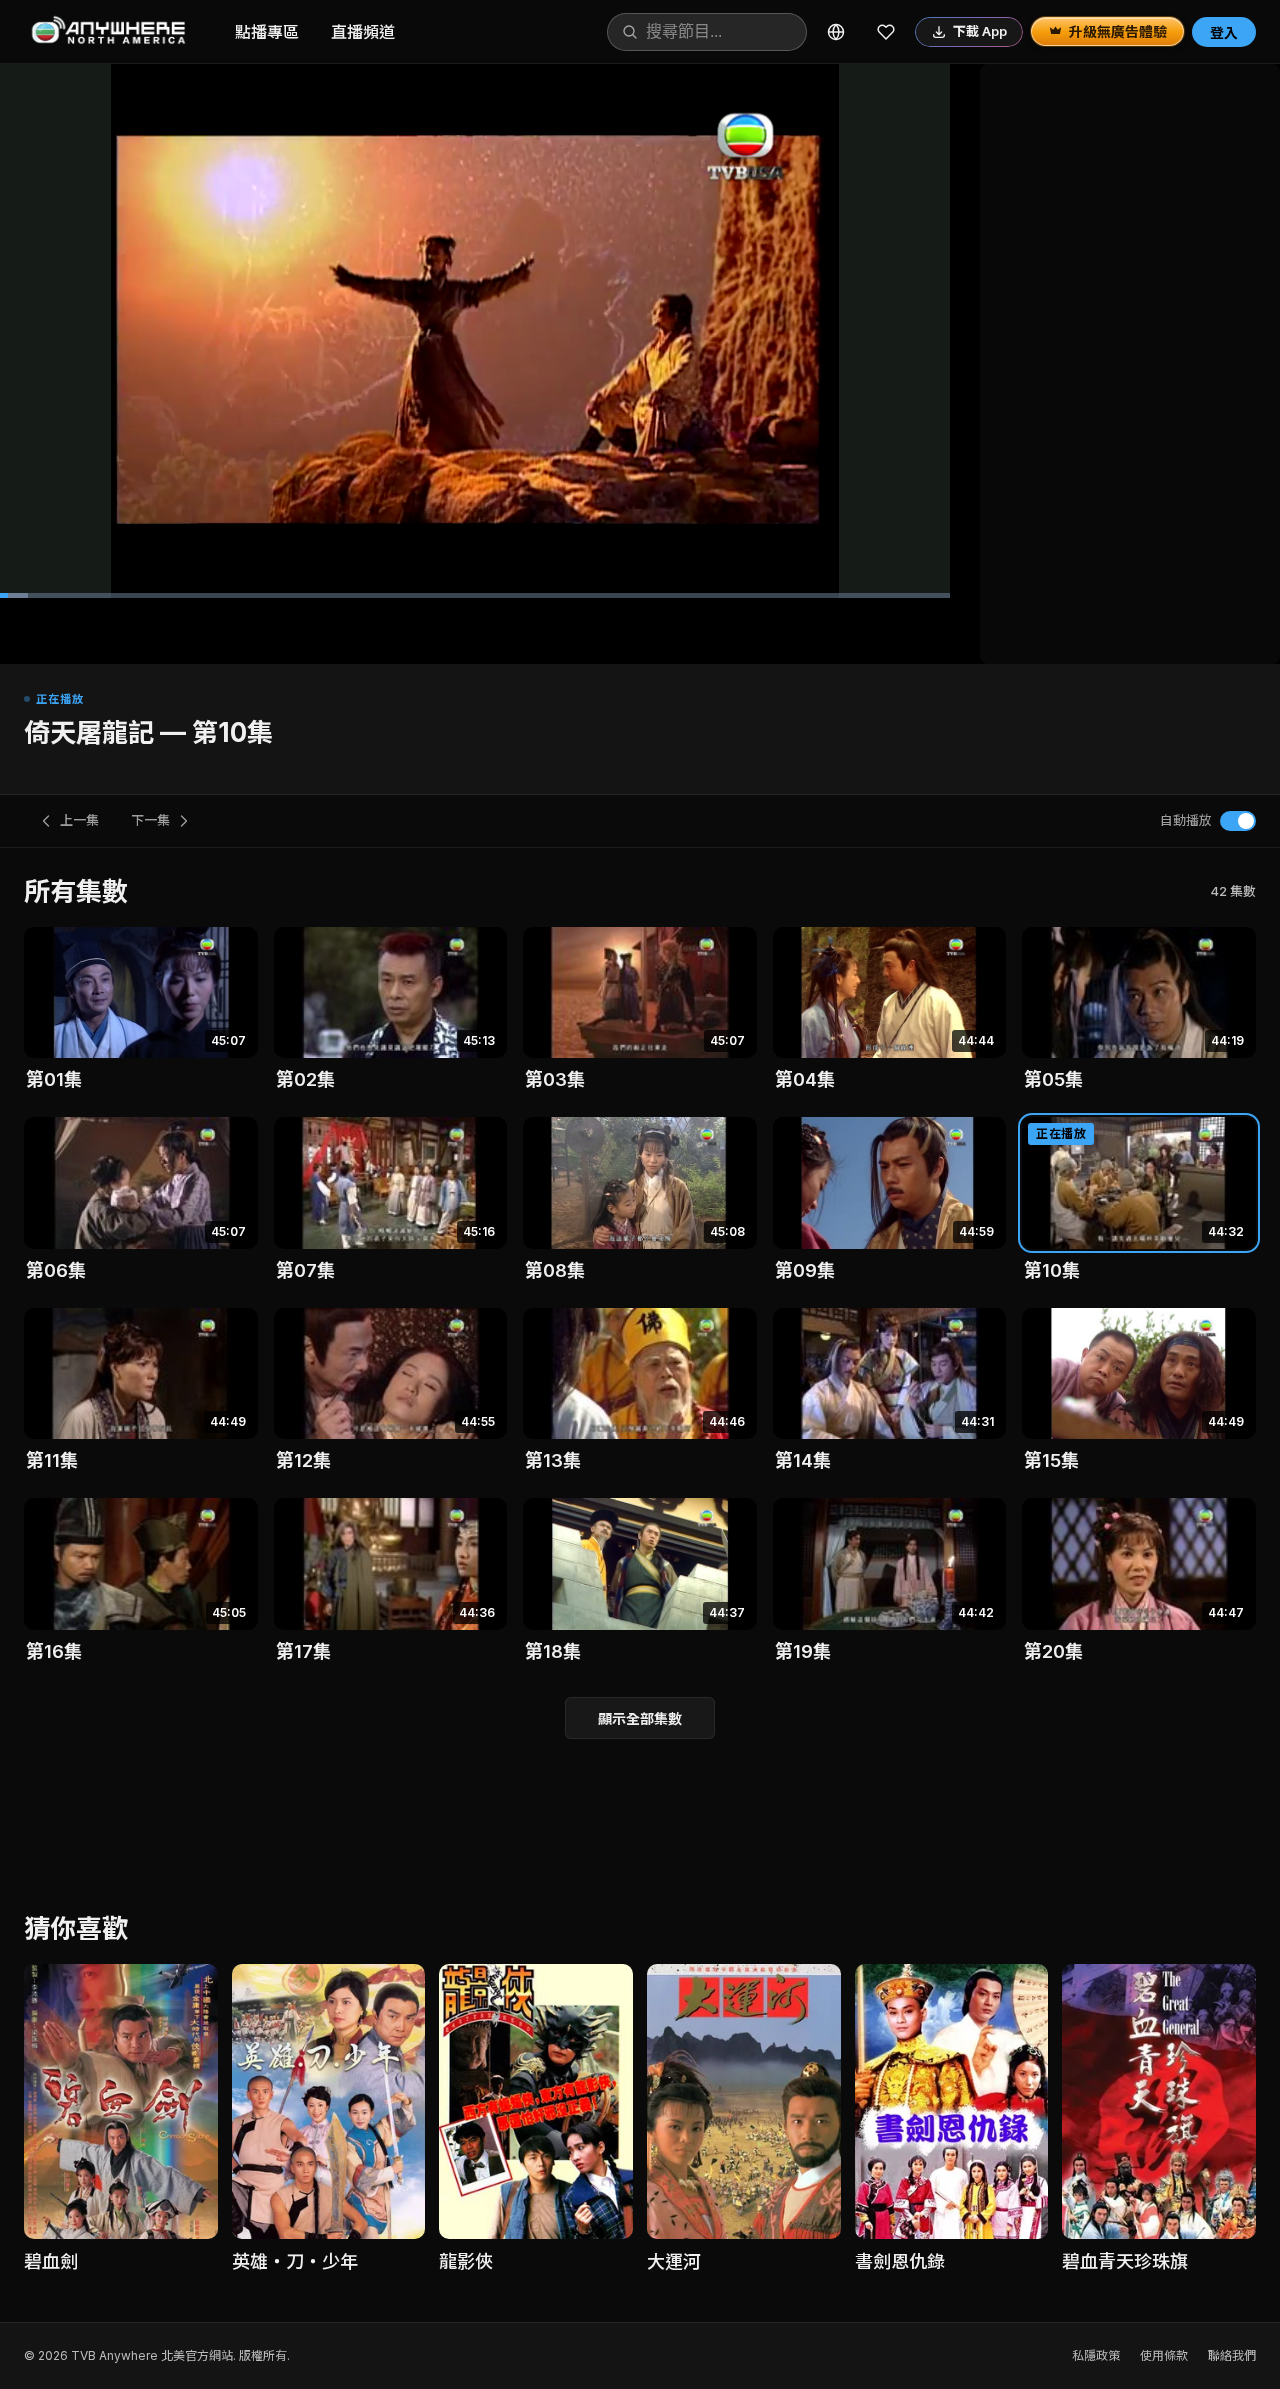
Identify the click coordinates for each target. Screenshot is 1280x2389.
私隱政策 (1096, 2355)
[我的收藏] (886, 32)
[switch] (1238, 821)
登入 (1224, 32)
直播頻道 (363, 32)
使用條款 (1164, 2355)
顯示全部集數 (640, 1718)
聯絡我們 (1232, 2355)
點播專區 (267, 32)
